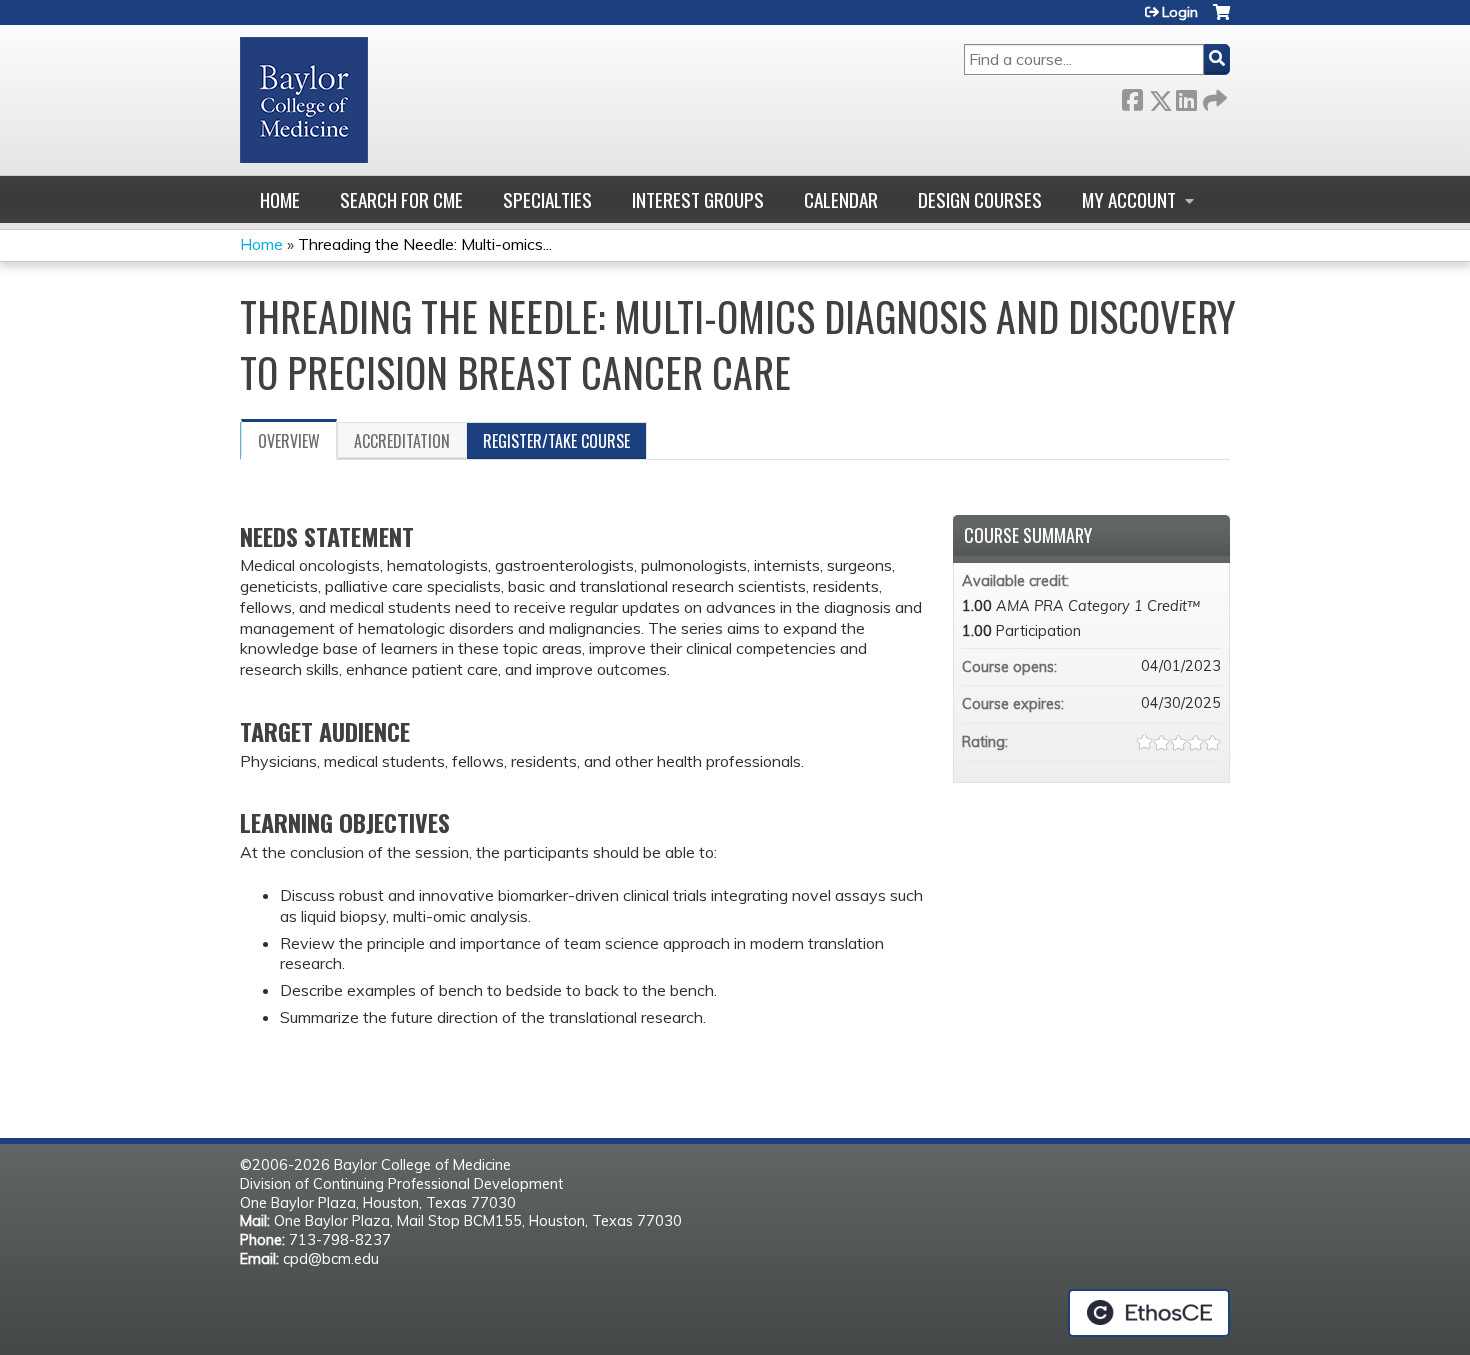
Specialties (547, 199)
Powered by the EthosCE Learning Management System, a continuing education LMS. (1149, 1313)
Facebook (1132, 96)
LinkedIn (1186, 96)
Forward (1213, 96)
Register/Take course (556, 441)
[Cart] (1221, 19)
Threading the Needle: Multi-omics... (425, 244)
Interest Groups (698, 199)
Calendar (841, 199)
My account (1129, 199)
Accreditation (402, 441)
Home (280, 199)
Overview (289, 441)
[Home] (304, 100)
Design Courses (980, 199)
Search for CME (401, 199)
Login (1180, 12)
